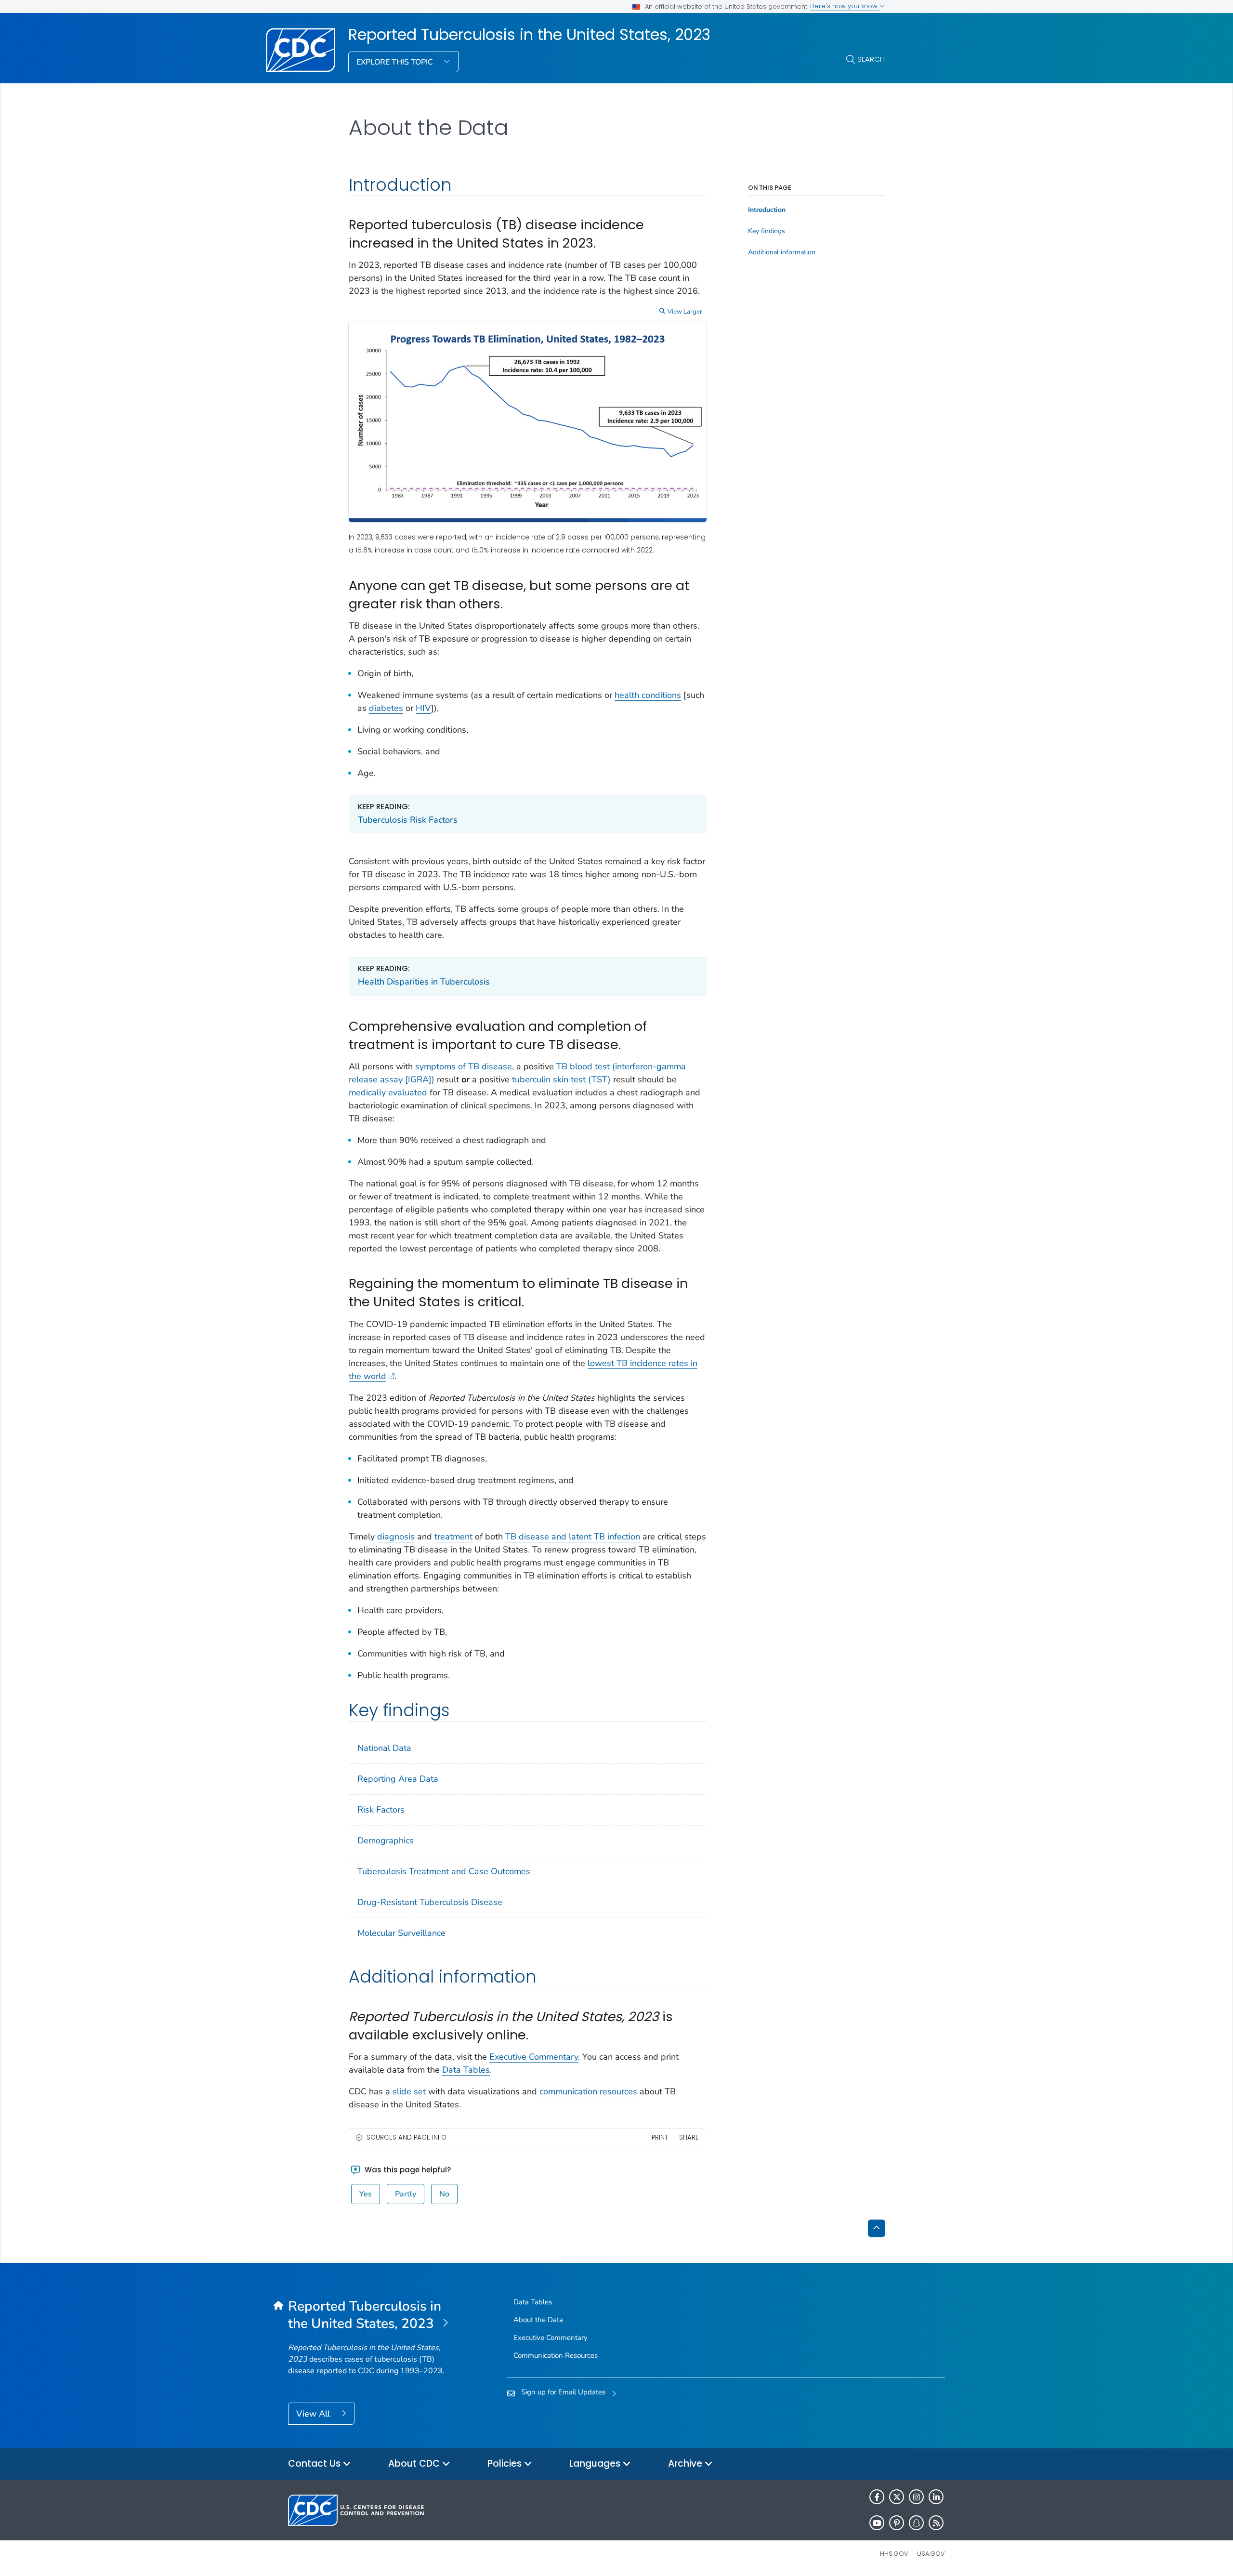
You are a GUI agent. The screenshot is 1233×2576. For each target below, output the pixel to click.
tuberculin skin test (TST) (561, 1079)
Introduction (767, 210)
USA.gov (931, 2554)
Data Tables (466, 2070)
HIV (423, 708)
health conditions (648, 695)
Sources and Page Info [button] (407, 2137)
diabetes (386, 708)
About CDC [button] (415, 2464)
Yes (366, 2194)
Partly (406, 2194)
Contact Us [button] (315, 2464)
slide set (409, 2091)
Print (660, 2137)
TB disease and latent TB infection (573, 1537)
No (444, 2194)
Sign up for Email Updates (563, 2392)
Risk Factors (381, 1810)
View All (314, 2414)
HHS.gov (894, 2554)
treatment (453, 1537)
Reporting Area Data (398, 1779)
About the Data (538, 2320)
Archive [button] (686, 2464)
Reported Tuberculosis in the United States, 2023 (529, 35)
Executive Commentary (534, 2057)
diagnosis (396, 1537)
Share (689, 2137)
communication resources (588, 2091)
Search (871, 59)
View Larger (685, 312)
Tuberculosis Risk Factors (408, 820)
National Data (384, 1748)
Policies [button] (506, 2464)
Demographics (386, 1840)
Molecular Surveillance (401, 1933)
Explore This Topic (396, 62)
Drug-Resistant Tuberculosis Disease (430, 1902)
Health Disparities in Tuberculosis (424, 982)
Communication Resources (556, 2355)
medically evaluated (388, 1092)
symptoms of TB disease (464, 1066)
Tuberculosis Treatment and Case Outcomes (444, 1871)
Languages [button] (596, 2464)
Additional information (782, 252)
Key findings (767, 231)
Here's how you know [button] (845, 6)
